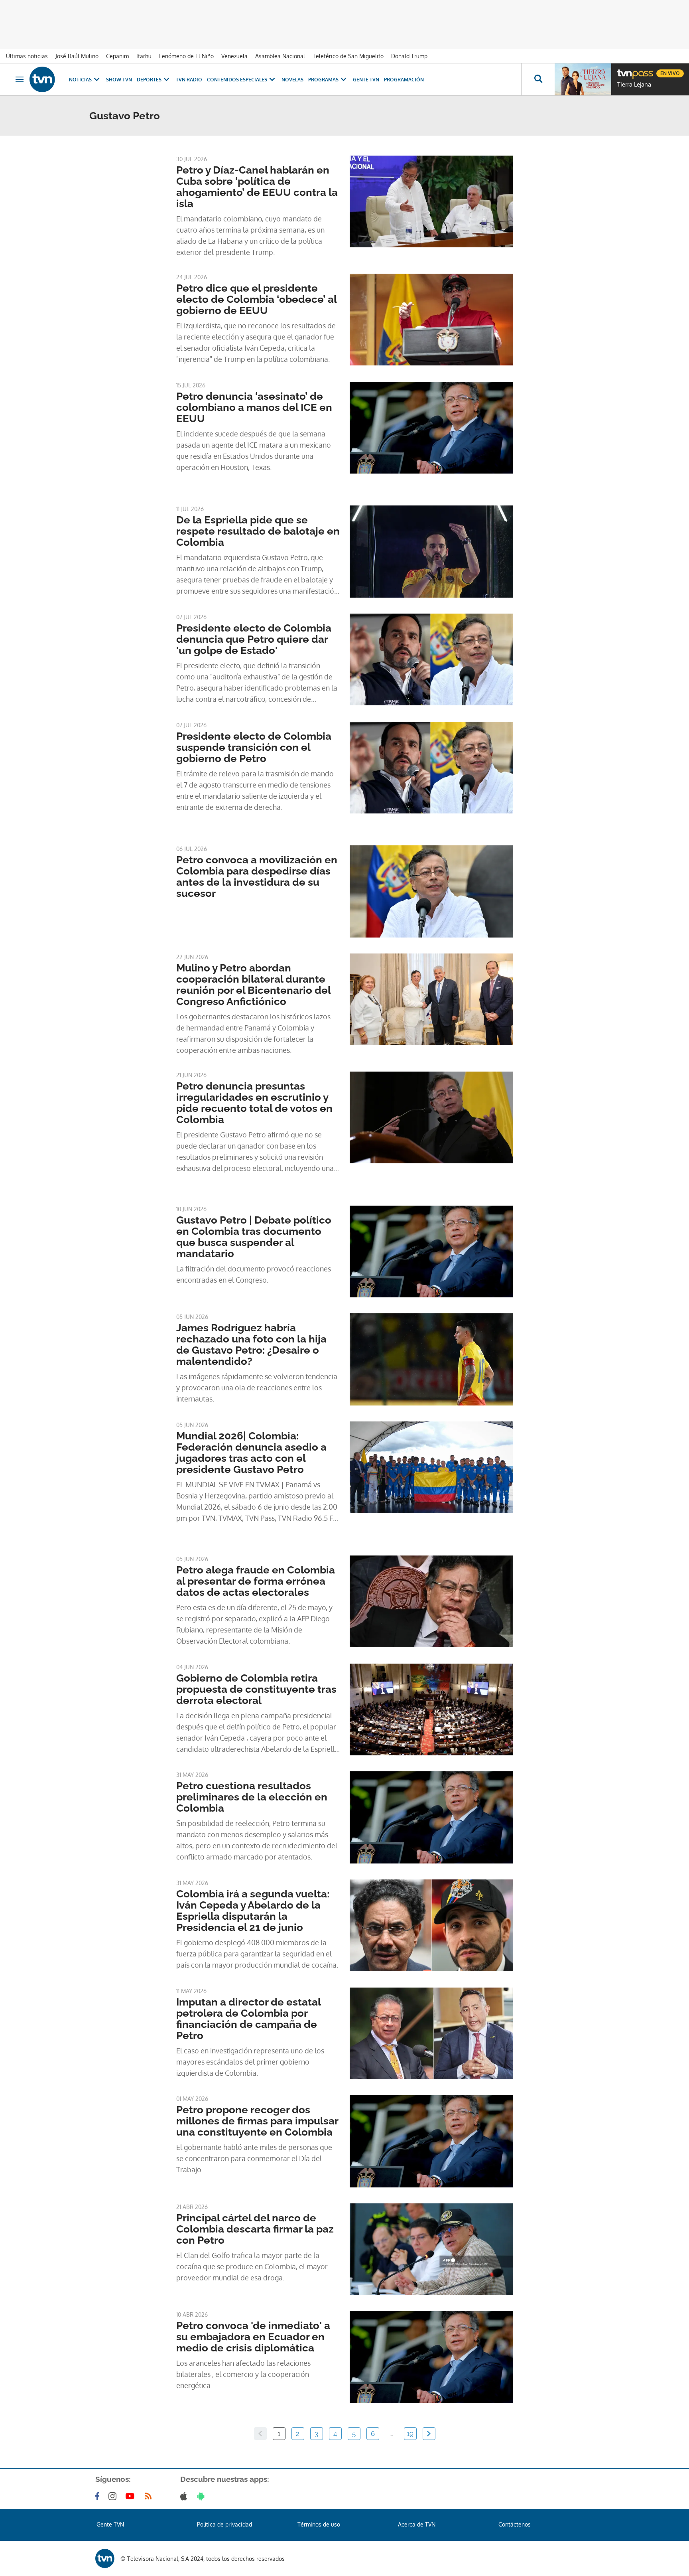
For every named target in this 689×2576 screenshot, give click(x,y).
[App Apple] (185, 2496)
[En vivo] (624, 70)
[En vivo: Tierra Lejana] (583, 79)
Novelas (292, 80)
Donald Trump (409, 56)
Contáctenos (515, 2524)
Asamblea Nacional (280, 56)
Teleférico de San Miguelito (348, 56)
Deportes (149, 80)
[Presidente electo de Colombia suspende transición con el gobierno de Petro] (431, 768)
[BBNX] (105, 2558)
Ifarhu (144, 56)
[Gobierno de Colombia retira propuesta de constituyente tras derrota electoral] (431, 1709)
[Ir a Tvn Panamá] (42, 79)
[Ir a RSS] (150, 2496)
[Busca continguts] (538, 79)
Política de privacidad (224, 2524)
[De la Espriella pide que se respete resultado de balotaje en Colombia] (431, 551)
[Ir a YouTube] (132, 2496)
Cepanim (117, 56)
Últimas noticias (27, 56)
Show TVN (119, 80)
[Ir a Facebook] (99, 2496)
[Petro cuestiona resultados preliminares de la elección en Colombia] (431, 1817)
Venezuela (234, 56)
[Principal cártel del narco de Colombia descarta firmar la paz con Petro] (431, 2249)
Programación (404, 80)
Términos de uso (319, 2524)
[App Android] (203, 2496)
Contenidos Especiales (237, 80)
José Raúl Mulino (77, 56)
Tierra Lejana (634, 85)
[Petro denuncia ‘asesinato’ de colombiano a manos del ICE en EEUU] (431, 428)
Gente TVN (366, 80)
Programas (323, 80)
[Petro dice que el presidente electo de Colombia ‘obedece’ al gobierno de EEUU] (431, 320)
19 (410, 2434)
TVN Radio (189, 80)
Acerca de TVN (417, 2524)
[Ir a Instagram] (114, 2496)
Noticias (80, 80)
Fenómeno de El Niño (186, 56)
